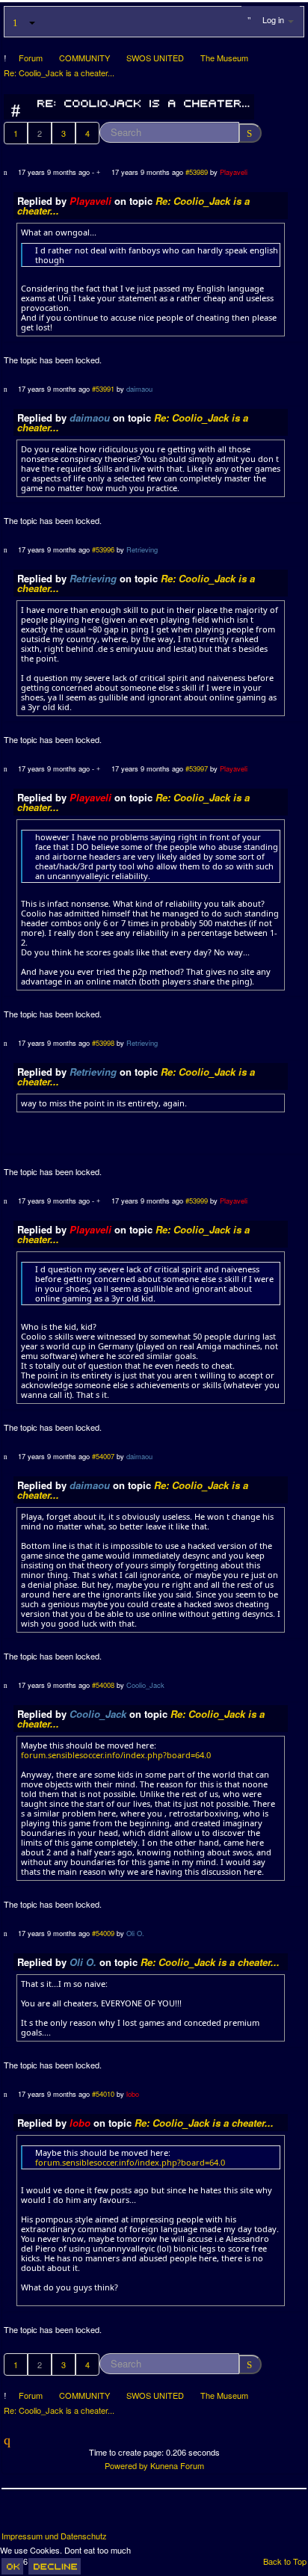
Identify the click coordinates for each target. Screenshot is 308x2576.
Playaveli (234, 172)
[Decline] (55, 2566)
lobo (133, 2094)
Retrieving (142, 549)
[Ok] (12, 2566)
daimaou (139, 389)
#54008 (103, 1685)
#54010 (103, 2094)
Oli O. (135, 1933)
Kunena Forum (177, 2465)
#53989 (197, 172)
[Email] (97, 2515)
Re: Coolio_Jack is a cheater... (210, 1962)
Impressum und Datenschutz (54, 2536)
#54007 (103, 1456)
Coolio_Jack (145, 1685)
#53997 (197, 768)
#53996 (103, 549)
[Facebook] (14, 2515)
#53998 (103, 1043)
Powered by (126, 2465)
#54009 (103, 1933)
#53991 (103, 389)
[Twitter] (42, 2515)
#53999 (197, 1201)
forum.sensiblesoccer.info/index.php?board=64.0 (116, 1755)
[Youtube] (70, 2515)
